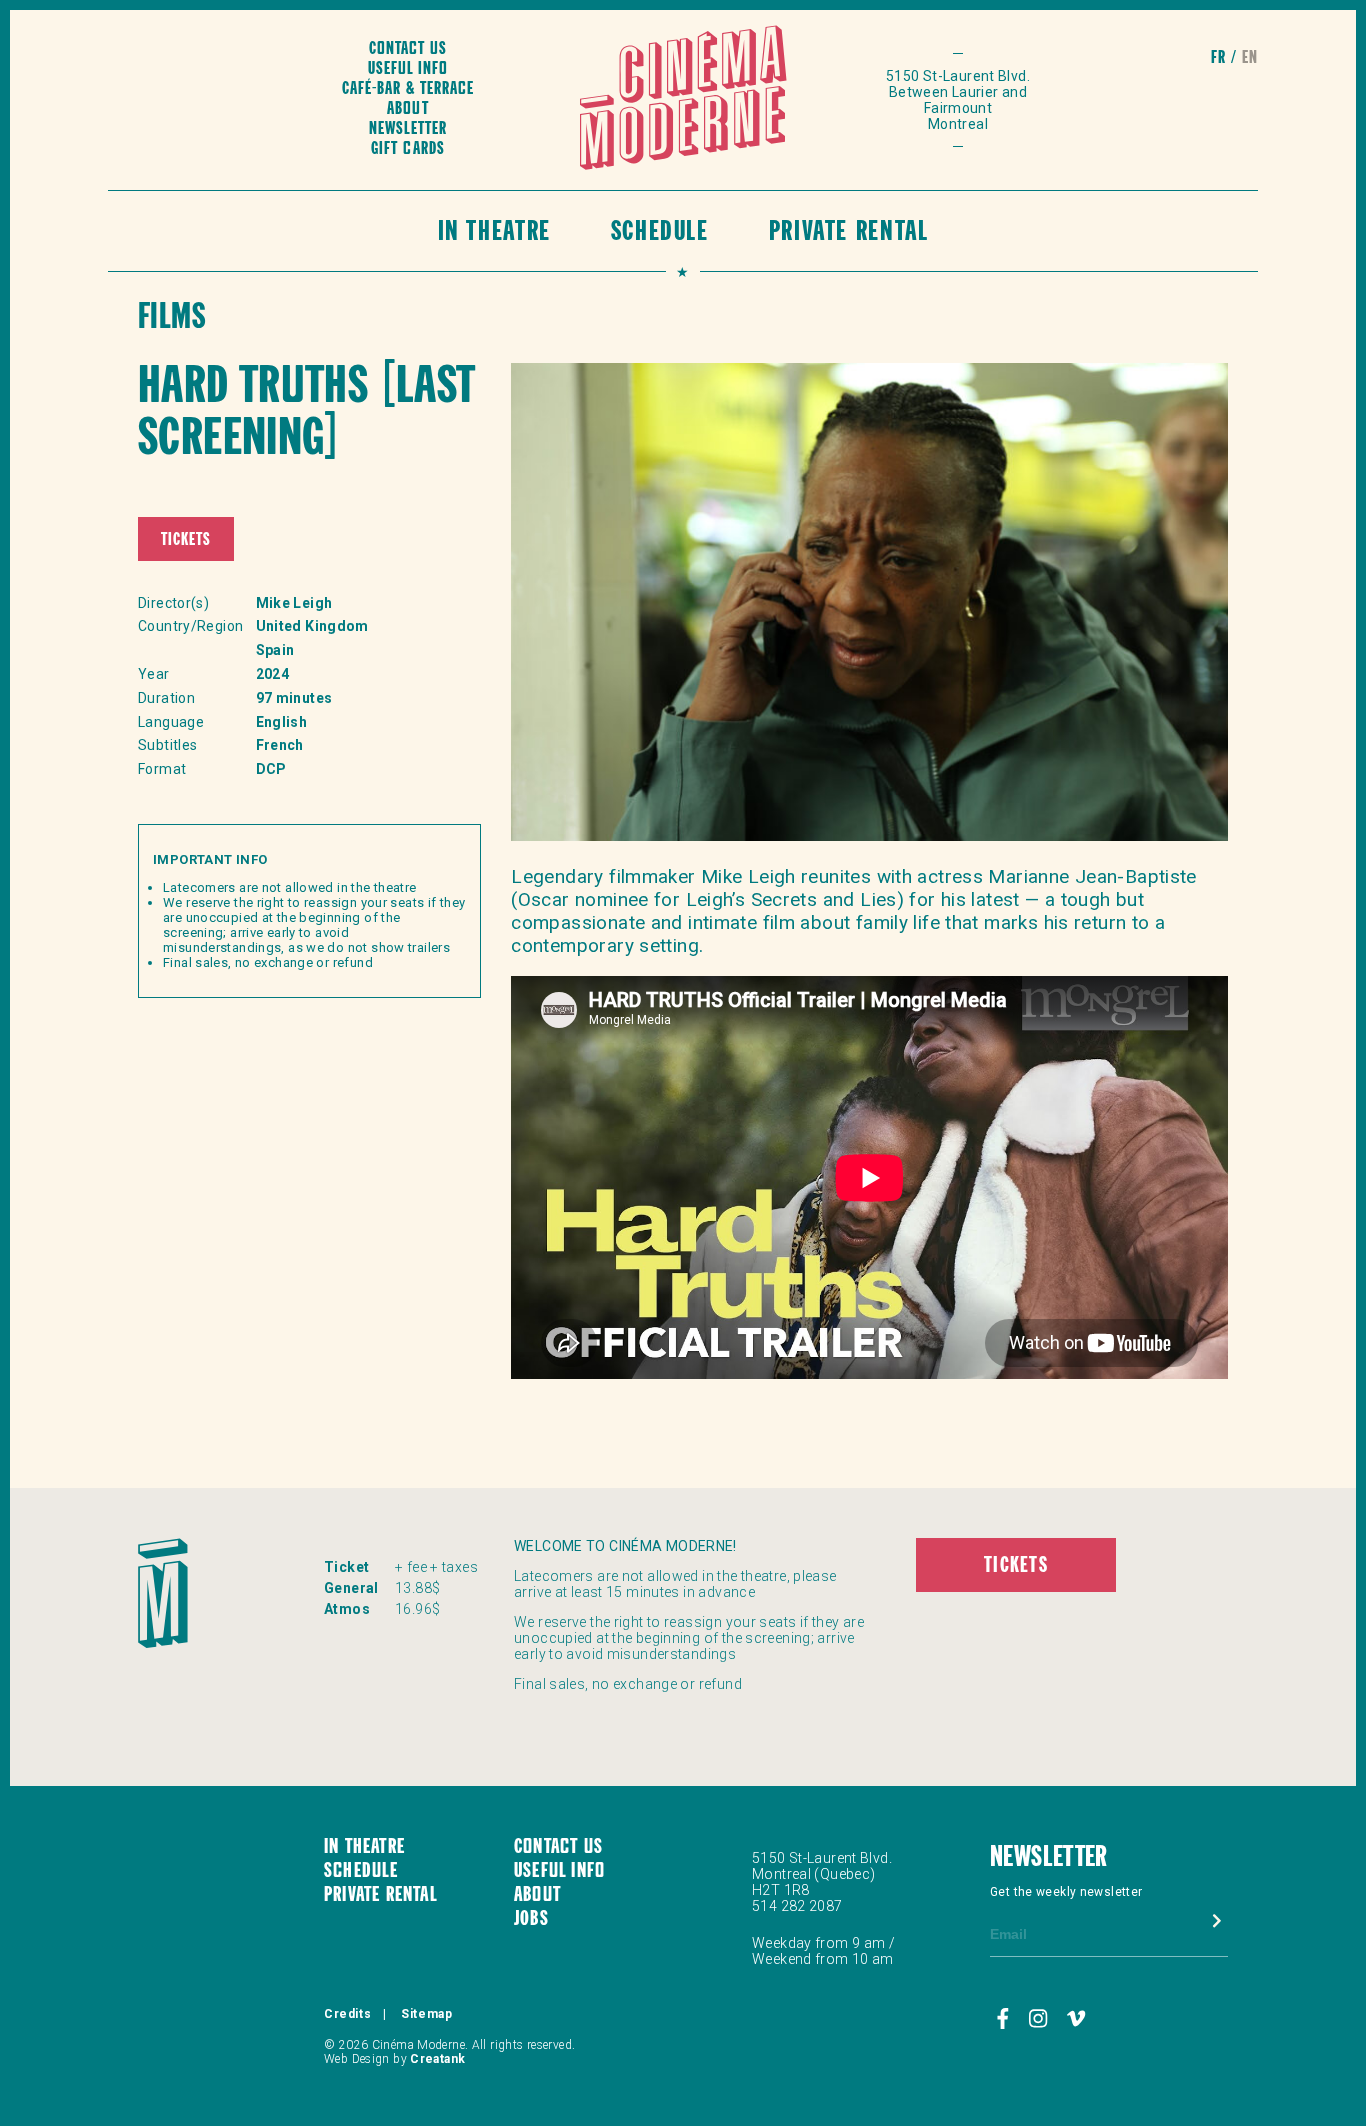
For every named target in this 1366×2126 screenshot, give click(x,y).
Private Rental (849, 233)
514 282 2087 (797, 1906)
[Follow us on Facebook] (1006, 2019)
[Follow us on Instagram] (1041, 2019)
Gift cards (407, 149)
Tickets (186, 540)
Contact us (408, 49)
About (407, 109)
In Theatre (494, 233)
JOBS (531, 1920)
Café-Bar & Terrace (408, 89)
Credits (347, 2014)
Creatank (437, 2059)
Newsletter (408, 129)
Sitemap (426, 2014)
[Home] (683, 100)
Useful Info (408, 69)
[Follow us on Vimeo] (1076, 2019)
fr (1218, 58)
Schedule (660, 233)
